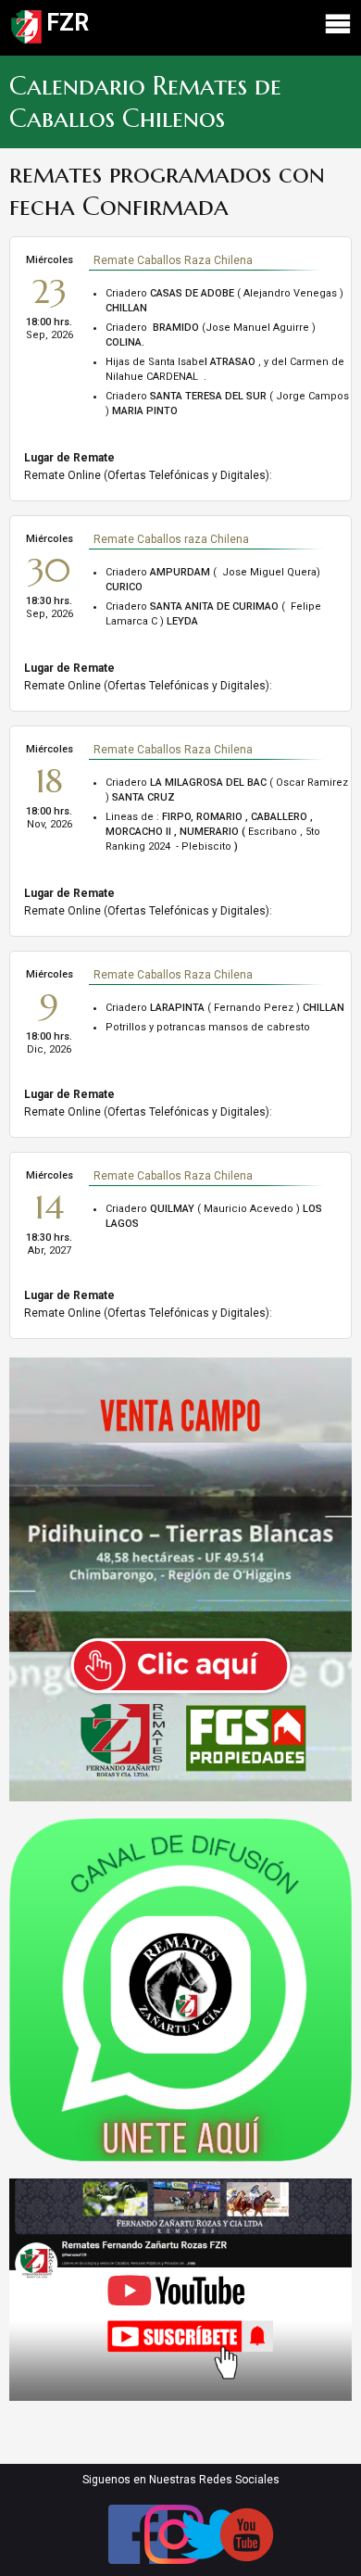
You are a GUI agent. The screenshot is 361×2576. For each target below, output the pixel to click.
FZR (68, 23)
